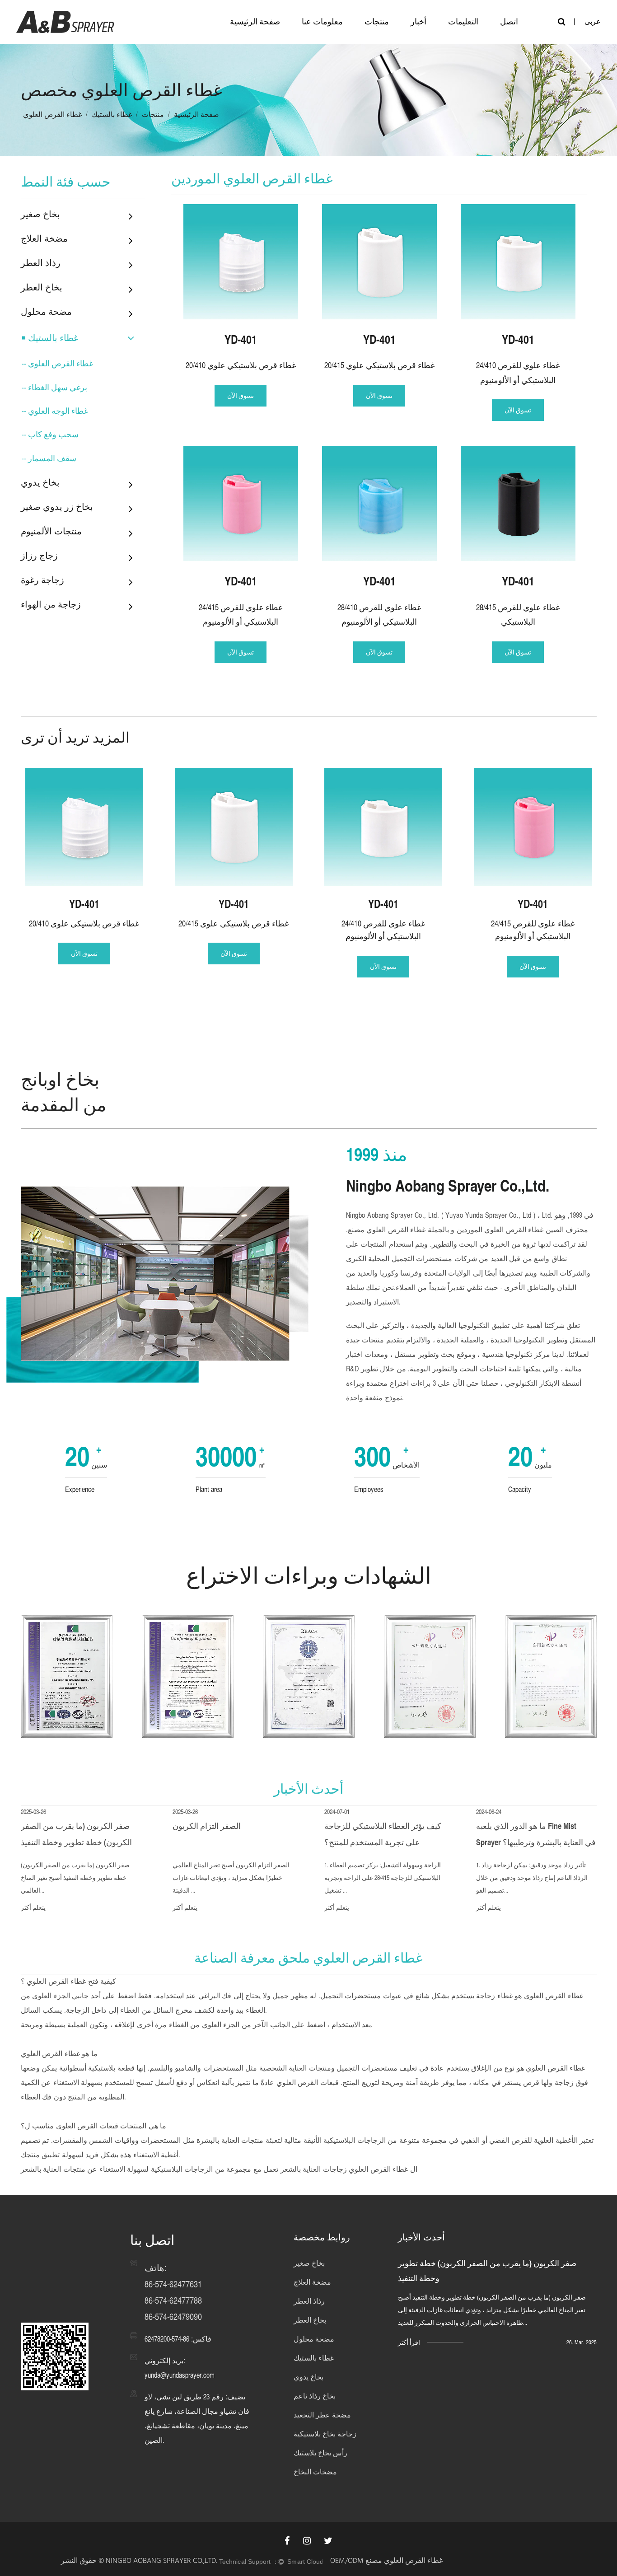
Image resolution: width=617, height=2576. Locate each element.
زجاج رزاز (39, 555)
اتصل (509, 21)
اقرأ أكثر (409, 2342)
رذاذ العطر (41, 263)
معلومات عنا (322, 21)
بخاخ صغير (40, 214)
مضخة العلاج (44, 238)
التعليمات (463, 21)
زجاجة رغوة (42, 580)
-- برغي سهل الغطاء (54, 387)
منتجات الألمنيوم (51, 531)
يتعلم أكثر (33, 1907)
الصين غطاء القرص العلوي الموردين (509, 1230)
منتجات (377, 21)
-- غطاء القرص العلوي (57, 363)
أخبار (418, 21)
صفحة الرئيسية (255, 21)
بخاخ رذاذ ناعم (315, 2396)
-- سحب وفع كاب (50, 434)
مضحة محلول (46, 311)
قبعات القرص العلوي (306, 2083)
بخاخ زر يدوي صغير (57, 507)
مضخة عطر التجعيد (322, 2415)
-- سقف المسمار (49, 458)
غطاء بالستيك (112, 115)
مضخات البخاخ (315, 2472)
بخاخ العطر (42, 287)
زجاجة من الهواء (51, 604)
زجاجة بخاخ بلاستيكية (325, 2434)
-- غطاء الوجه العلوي (55, 411)
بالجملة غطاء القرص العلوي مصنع (398, 1230)
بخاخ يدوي (40, 482)
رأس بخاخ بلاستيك (320, 2453)
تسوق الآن (241, 396)
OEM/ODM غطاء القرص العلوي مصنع (386, 2562)
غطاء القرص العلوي (56, 1981)
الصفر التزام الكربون (207, 1826)
